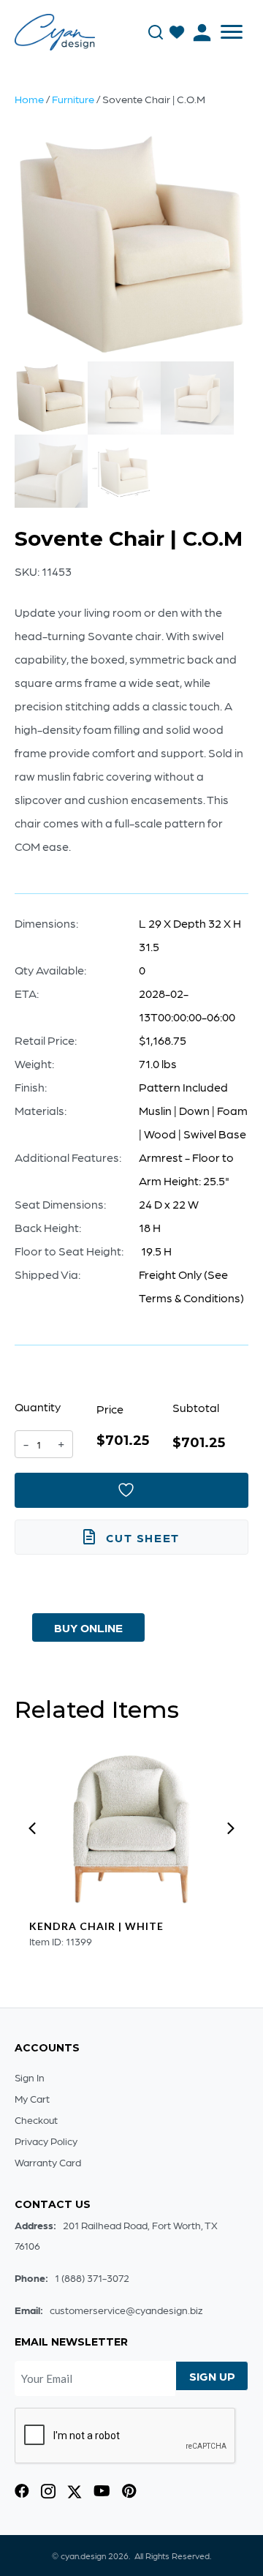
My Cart (32, 2098)
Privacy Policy (46, 2141)
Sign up (212, 2376)
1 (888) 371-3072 (92, 2278)
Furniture (73, 99)
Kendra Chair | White (96, 1926)
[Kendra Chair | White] (131, 1829)
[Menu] (232, 32)
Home (29, 99)
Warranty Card (48, 2162)
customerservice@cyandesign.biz (126, 2310)
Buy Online (88, 1627)
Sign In (30, 2077)
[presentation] (32, 1828)
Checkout (36, 2119)
